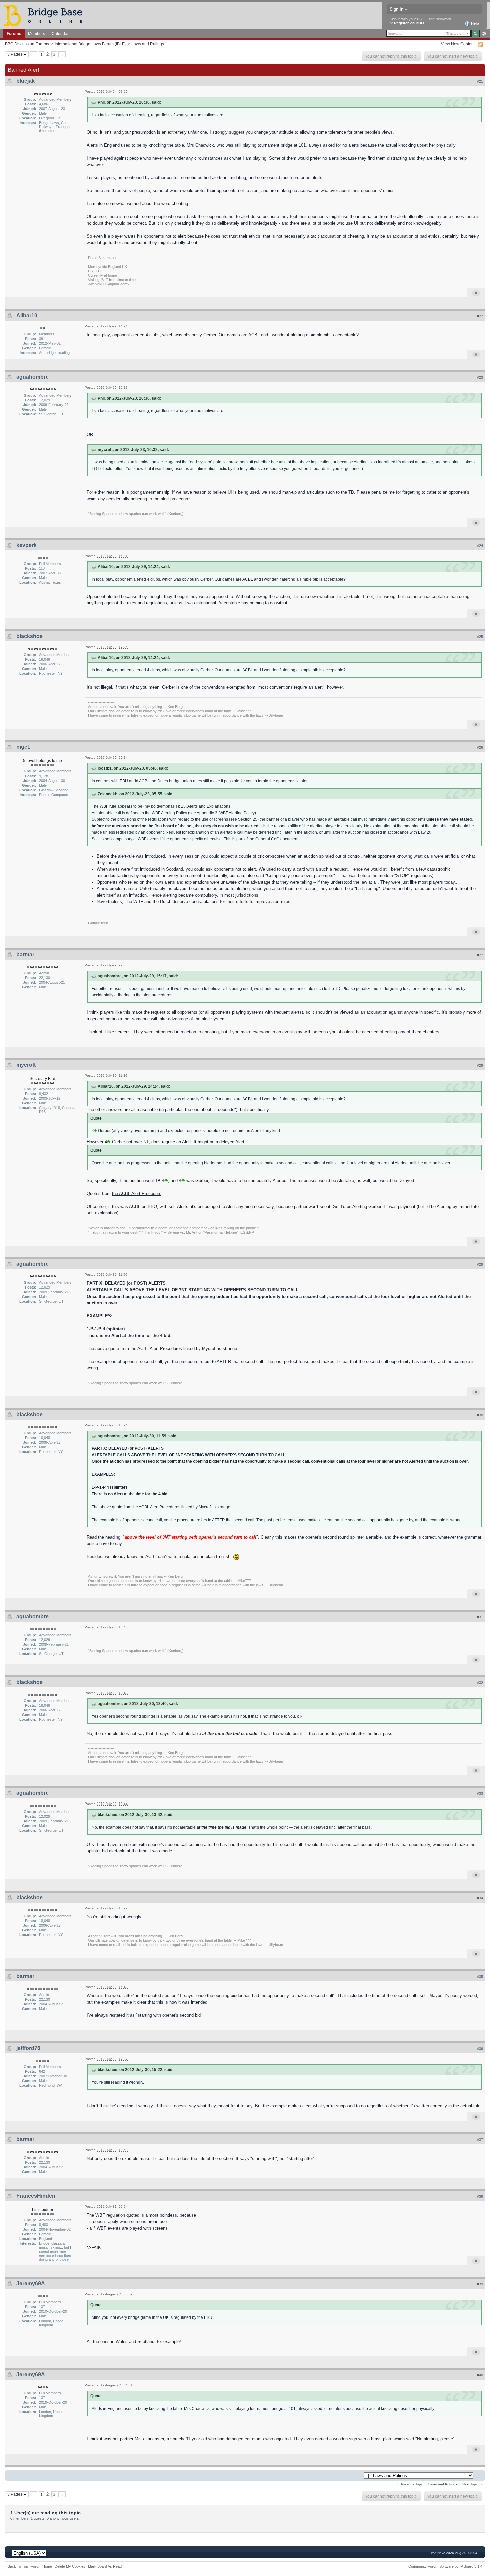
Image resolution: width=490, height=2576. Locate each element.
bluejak (25, 81)
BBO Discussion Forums (27, 44)
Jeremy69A (31, 2284)
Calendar (60, 34)
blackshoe (29, 636)
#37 (480, 2140)
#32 (480, 1683)
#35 (480, 1977)
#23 (480, 377)
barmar (25, 954)
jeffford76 (28, 2048)
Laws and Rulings (148, 44)
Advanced (484, 34)
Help (474, 23)
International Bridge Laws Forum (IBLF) (90, 44)
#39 (480, 2284)
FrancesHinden (36, 2196)
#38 (480, 2196)
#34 (480, 1898)
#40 (480, 2375)
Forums (14, 34)
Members (36, 34)
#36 (480, 2049)
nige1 (23, 747)
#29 (480, 1264)
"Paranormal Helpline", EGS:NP (229, 1232)
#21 (480, 81)
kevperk (26, 545)
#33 (480, 1793)
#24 (480, 546)
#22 (480, 316)
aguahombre (32, 377)
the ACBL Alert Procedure (137, 1194)
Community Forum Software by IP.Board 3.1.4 (445, 2566)
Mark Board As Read (105, 2566)
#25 (480, 637)
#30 (480, 1415)
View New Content (458, 44)
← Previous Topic (410, 2484)
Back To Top (18, 2566)
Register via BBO (409, 23)
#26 (480, 747)
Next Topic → (472, 2484)
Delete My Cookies (70, 2566)
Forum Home (41, 2566)
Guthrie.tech (98, 923)
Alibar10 (27, 315)
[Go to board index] (46, 15)
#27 (480, 955)
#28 (480, 1065)
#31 (480, 1617)
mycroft (26, 1065)
